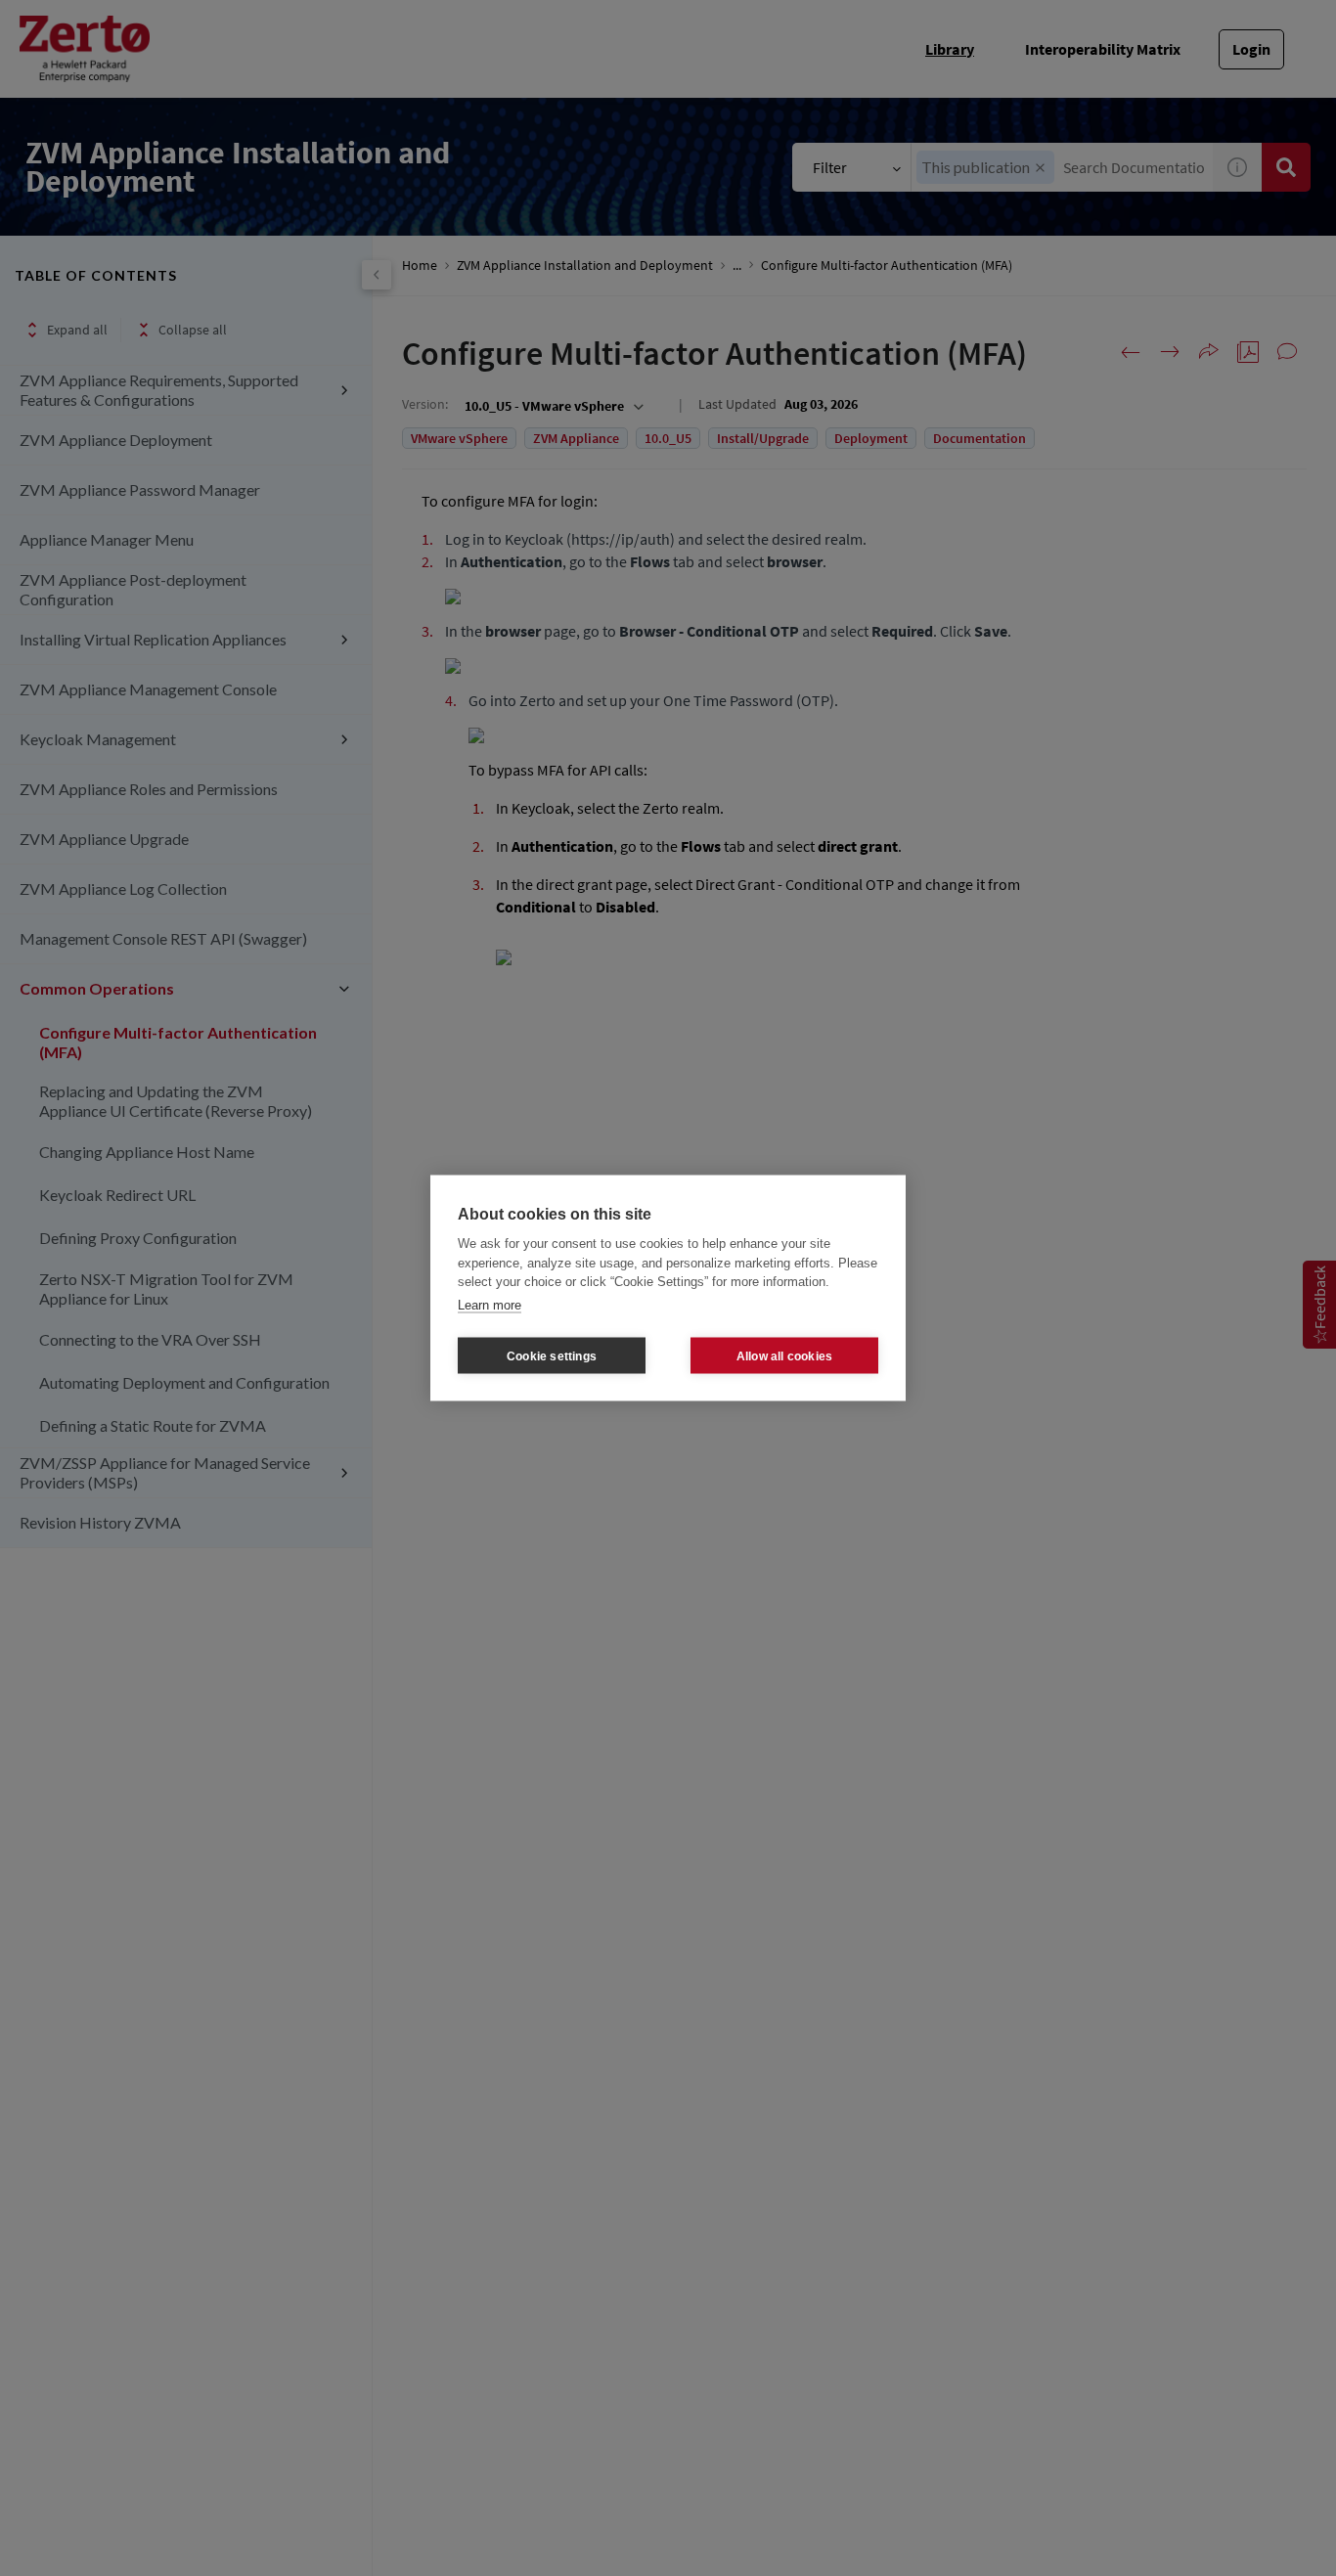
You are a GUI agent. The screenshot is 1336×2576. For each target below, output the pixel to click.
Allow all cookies (784, 1355)
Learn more (490, 1304)
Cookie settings (552, 1355)
